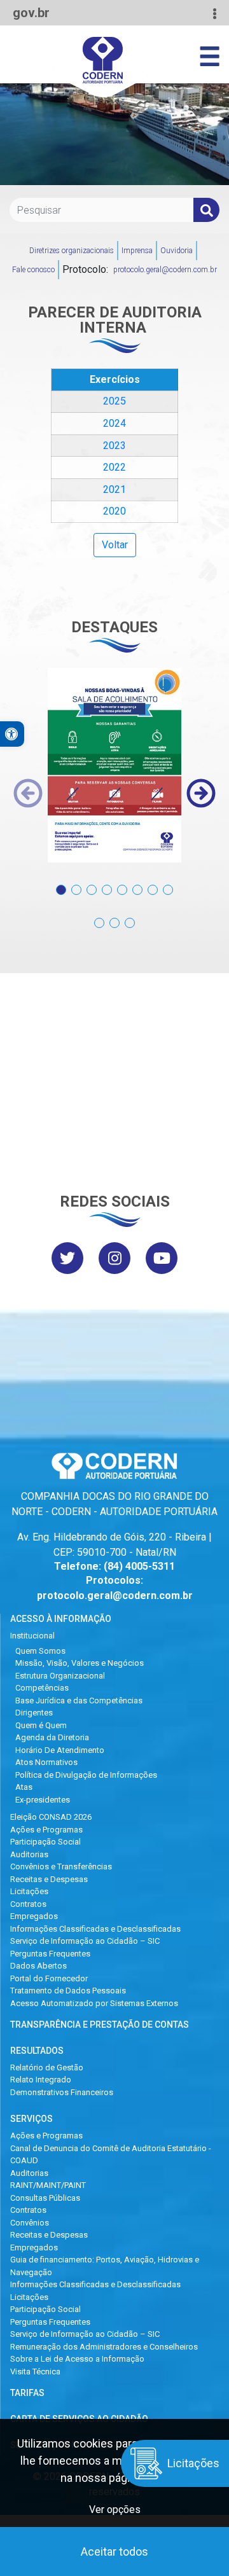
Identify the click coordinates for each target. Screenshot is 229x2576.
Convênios (30, 2223)
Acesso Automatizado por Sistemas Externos (94, 2003)
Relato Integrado (41, 2080)
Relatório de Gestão (47, 2067)
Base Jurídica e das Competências (79, 1700)
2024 (114, 423)
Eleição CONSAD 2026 (51, 1817)
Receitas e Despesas (49, 1879)
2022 (114, 467)
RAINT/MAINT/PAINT (48, 2185)
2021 (114, 489)
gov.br (31, 13)
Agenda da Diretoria (52, 1737)
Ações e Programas (46, 1830)
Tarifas (27, 2393)
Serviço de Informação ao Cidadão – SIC (85, 1941)
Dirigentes (34, 1713)
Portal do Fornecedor (49, 1978)
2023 (114, 446)
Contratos (28, 1904)
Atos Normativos (46, 1762)
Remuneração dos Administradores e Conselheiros (104, 2347)
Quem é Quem (41, 1725)
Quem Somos (40, 1651)
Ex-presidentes (43, 1800)
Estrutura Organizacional (60, 1676)
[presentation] (28, 793)
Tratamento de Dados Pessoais (68, 1991)
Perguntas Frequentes (50, 1954)
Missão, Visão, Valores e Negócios (80, 1663)
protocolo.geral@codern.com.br (165, 270)
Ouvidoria (177, 251)
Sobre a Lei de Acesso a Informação (77, 2359)
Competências (42, 1688)
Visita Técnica (35, 2372)
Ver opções (115, 2510)
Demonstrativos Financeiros (62, 2092)
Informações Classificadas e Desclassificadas (95, 1929)
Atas (24, 1787)
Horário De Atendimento (60, 1750)
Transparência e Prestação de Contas (100, 2025)
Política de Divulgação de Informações (86, 1775)
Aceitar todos (114, 2552)
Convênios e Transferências (61, 1866)
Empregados (34, 1916)
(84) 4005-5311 (139, 1566)
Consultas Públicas (45, 2198)
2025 (114, 401)
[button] (61, 883)
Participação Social (45, 1842)
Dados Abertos (38, 1966)
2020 (114, 511)
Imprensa (137, 251)
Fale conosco (33, 270)
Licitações (29, 1891)
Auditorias (29, 1854)
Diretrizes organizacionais (72, 251)
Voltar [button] (115, 545)
